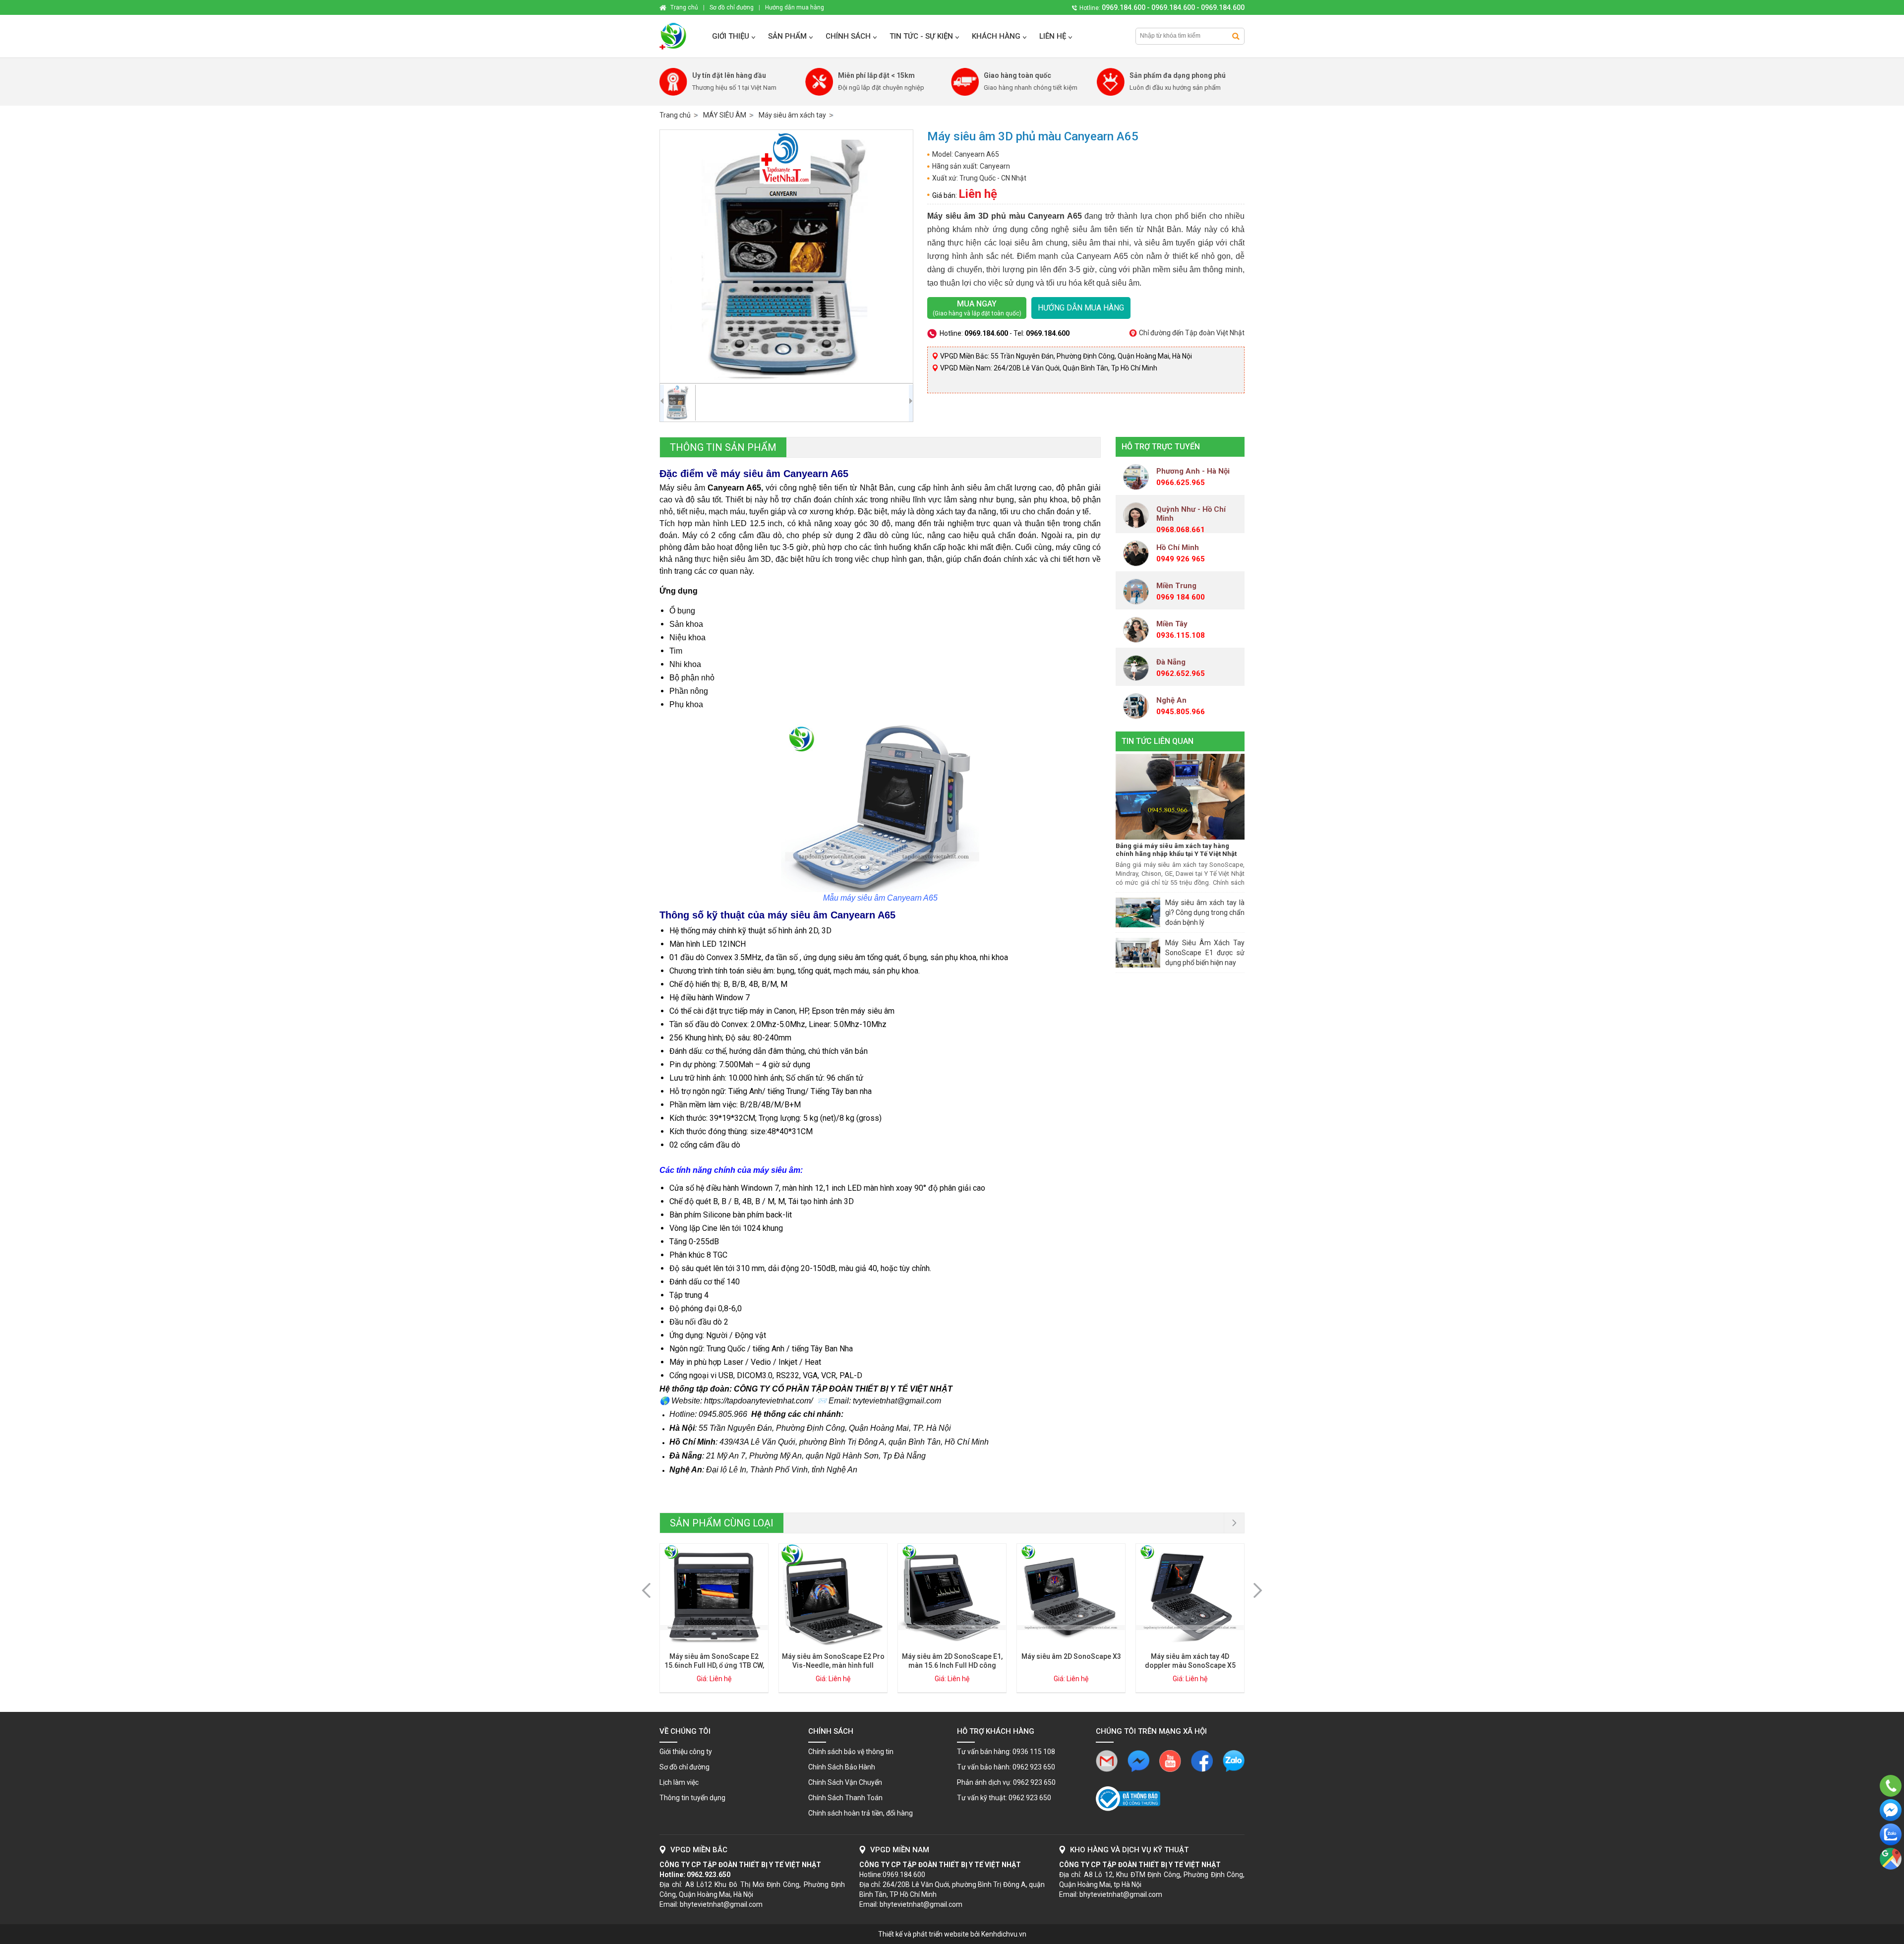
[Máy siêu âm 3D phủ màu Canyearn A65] (786, 256)
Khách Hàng (996, 36)
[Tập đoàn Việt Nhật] (681, 36)
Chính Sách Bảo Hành (842, 1767)
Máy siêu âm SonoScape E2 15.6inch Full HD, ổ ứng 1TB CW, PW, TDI (714, 1665)
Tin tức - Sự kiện (921, 36)
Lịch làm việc (679, 1782)
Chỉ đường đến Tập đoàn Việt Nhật (1192, 333)
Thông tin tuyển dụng (692, 1798)
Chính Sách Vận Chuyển (845, 1782)
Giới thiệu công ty (686, 1752)
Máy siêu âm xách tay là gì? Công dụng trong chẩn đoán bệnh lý (1205, 912)
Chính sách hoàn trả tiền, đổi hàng (861, 1813)
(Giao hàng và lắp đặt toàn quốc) (977, 308)
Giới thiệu (731, 36)
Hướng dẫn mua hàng (1081, 308)
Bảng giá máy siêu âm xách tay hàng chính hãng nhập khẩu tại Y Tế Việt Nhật (1176, 850)
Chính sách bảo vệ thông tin (851, 1752)
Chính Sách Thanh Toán (845, 1798)
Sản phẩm (787, 36)
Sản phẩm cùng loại (722, 1523)
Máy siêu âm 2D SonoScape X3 (1071, 1656)
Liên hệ (1053, 36)
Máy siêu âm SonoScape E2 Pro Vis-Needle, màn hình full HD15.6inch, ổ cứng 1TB (833, 1665)
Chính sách (848, 36)
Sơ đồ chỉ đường (684, 1767)
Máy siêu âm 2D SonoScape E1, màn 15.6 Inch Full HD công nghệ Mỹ (952, 1665)
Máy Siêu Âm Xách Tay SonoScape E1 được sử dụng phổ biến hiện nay (1205, 953)
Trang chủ (675, 115)
